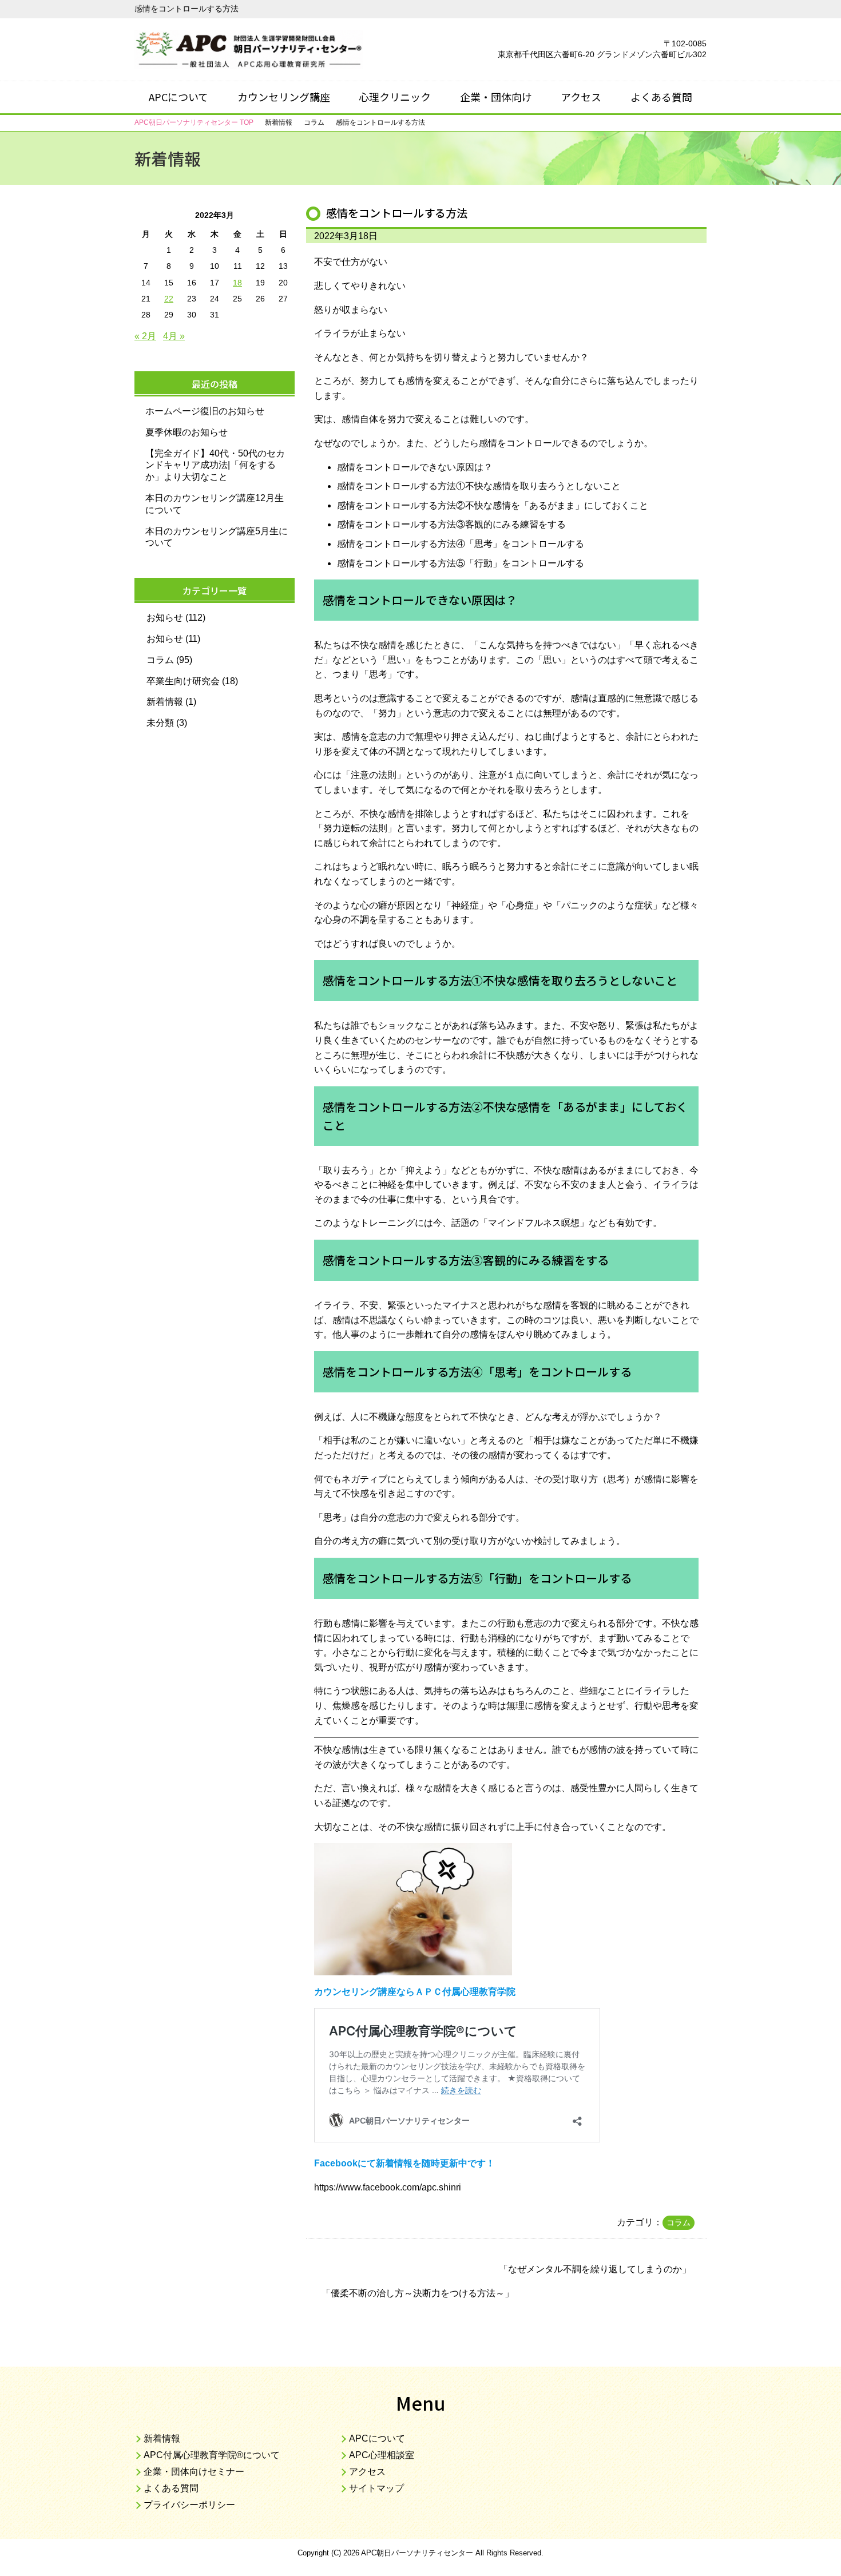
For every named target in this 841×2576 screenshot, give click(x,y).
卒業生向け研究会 (183, 681)
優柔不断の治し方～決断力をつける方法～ (418, 2293)
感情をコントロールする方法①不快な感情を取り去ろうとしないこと (479, 486)
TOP (194, 122)
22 (169, 299)
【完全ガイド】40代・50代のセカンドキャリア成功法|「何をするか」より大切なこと (215, 465)
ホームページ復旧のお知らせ (205, 411)
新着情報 (165, 702)
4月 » (174, 336)
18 (237, 283)
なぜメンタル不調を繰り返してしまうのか (595, 2269)
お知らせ (165, 618)
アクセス (581, 97)
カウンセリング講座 (284, 97)
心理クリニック (395, 97)
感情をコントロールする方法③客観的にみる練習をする (451, 524)
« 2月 (145, 336)
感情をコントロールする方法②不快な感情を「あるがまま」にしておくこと (493, 505)
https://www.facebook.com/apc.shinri (388, 2187)
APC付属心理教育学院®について (212, 2455)
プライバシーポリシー (189, 2505)
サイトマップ (376, 2488)
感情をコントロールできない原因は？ (415, 467)
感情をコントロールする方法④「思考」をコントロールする (461, 544)
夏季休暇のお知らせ (187, 432)
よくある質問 (661, 97)
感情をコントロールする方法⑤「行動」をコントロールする (461, 563)
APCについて (178, 97)
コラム (679, 2222)
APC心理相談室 (382, 2455)
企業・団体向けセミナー (194, 2472)
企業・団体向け (496, 97)
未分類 (160, 723)
